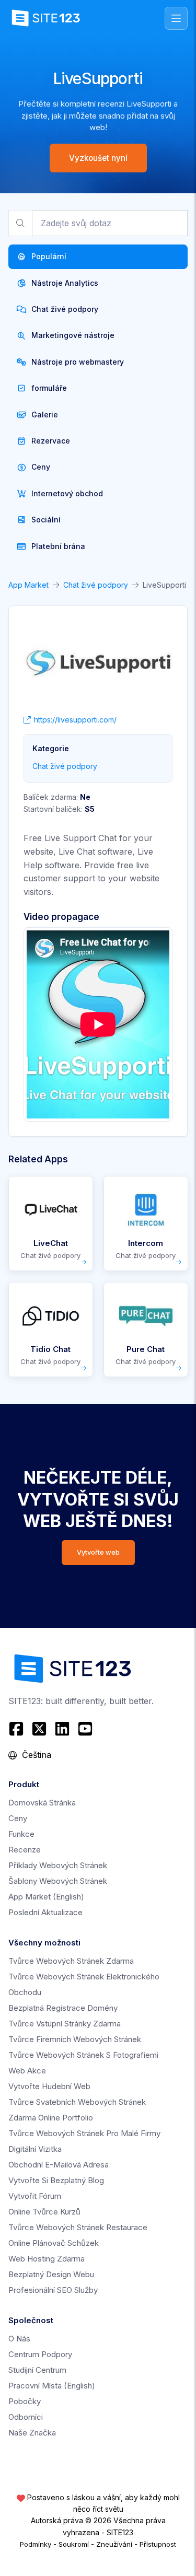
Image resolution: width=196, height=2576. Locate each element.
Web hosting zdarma (47, 2259)
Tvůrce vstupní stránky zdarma (65, 2024)
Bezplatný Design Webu (51, 2274)
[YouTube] (85, 1729)
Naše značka (32, 2433)
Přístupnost (158, 2544)
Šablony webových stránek (58, 1881)
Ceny (18, 1818)
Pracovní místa (52, 2386)
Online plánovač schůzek (54, 2243)
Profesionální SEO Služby (53, 2290)
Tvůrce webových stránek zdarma (71, 1961)
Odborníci (26, 2417)
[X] (39, 1729)
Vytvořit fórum (35, 2196)
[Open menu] (176, 18)
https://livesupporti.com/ (75, 720)
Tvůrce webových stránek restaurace (78, 2227)
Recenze (25, 1850)
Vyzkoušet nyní (98, 158)
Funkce (21, 1834)
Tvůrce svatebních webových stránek (77, 2102)
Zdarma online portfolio (51, 2118)
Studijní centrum (37, 2370)
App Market (28, 585)
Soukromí (74, 2544)
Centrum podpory (40, 2354)
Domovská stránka (42, 1803)
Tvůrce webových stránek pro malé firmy (84, 2133)
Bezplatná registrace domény (63, 2008)
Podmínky (36, 2544)
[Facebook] (18, 1729)
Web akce (27, 2071)
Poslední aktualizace (45, 1912)
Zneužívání (114, 2544)
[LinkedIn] (62, 1729)
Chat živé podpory (96, 585)
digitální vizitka (35, 2149)
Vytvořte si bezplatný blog (56, 2180)
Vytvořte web (98, 1552)
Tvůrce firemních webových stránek (75, 2039)
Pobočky (25, 2401)
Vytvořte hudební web (49, 2086)
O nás (19, 2339)
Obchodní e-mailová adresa (59, 2165)
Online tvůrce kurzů (44, 2212)
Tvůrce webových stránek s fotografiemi (83, 2055)
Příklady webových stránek (58, 1865)
